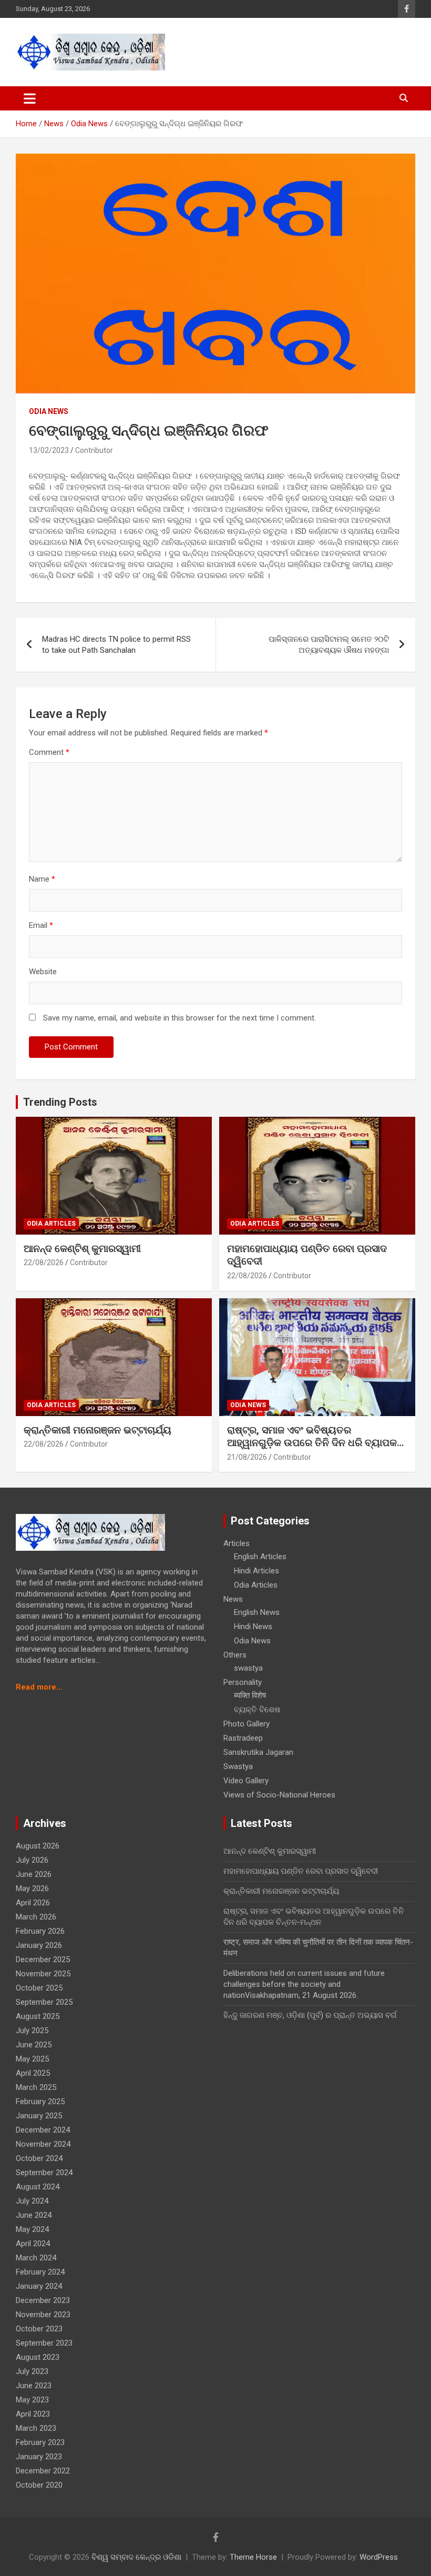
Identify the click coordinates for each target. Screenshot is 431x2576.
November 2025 (43, 1974)
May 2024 (32, 2229)
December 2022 (43, 2471)
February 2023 (40, 2442)
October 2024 (39, 2158)
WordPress (379, 2557)
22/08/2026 (44, 1262)
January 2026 (39, 1945)
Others (235, 1655)
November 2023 (43, 2315)
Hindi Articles (256, 1571)
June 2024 (34, 2215)
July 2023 (32, 2371)
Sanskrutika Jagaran (258, 1752)
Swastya (238, 1766)
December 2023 (43, 2300)
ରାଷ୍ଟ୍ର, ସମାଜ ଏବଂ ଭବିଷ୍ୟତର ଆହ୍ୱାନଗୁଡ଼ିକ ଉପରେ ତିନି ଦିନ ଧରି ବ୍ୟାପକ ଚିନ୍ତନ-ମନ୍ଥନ (312, 1443)
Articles (237, 1543)
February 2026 (40, 1931)
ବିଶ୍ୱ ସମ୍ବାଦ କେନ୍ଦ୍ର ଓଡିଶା (136, 2557)
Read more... (39, 1687)
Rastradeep (243, 1738)
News (233, 1599)
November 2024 (43, 2144)
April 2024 (33, 2244)
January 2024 (39, 2286)
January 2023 (39, 2457)
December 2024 (43, 2130)
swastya (248, 1668)
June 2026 (34, 1874)
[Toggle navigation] (30, 98)
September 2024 (44, 2173)
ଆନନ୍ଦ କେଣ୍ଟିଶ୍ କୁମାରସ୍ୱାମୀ (82, 1249)
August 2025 (38, 2016)
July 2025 (32, 2031)
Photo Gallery (247, 1724)
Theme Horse (253, 2557)
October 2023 (39, 2329)
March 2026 (36, 1917)
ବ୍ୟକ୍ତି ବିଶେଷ (257, 1710)
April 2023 (33, 2414)
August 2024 (38, 2187)
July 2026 (32, 1860)
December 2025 (43, 1959)
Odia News (49, 411)
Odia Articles (51, 1224)
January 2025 (39, 2116)
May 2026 (32, 1888)
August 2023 (38, 2357)
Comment (49, 752)
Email (41, 925)
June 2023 (34, 2386)
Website (43, 972)
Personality (243, 1682)
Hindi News (253, 1627)
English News (257, 1612)
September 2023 (44, 2343)
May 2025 (32, 2059)
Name (42, 879)
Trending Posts (60, 1102)
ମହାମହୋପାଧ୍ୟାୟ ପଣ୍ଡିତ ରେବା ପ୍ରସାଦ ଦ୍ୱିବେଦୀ (301, 1871)
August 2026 (38, 1846)
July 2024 (32, 2201)
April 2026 (33, 1903)
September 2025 (44, 2002)
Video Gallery (246, 1781)
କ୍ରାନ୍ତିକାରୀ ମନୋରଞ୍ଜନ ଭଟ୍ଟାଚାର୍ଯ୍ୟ (98, 1430)
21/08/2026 (247, 1457)
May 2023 (32, 2400)
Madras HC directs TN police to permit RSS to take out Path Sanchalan (116, 645)
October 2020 (39, 2485)
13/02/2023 (49, 450)
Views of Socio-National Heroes (279, 1795)
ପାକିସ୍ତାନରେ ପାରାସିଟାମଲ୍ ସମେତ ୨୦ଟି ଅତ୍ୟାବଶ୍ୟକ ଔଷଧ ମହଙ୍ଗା (329, 645)
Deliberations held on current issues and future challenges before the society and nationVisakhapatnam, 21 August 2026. (304, 1984)
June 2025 (34, 2045)
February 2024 (40, 2272)
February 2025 (40, 2102)
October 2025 (39, 1988)
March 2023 (36, 2428)
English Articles (260, 1557)
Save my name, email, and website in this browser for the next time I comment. (179, 1018)
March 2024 (36, 2258)
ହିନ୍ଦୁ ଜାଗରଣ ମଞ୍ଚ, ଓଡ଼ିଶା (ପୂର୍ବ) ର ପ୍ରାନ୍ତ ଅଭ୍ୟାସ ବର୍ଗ (310, 2015)
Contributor (94, 450)
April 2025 (33, 2073)
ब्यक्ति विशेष (250, 1695)
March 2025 (36, 2087)
